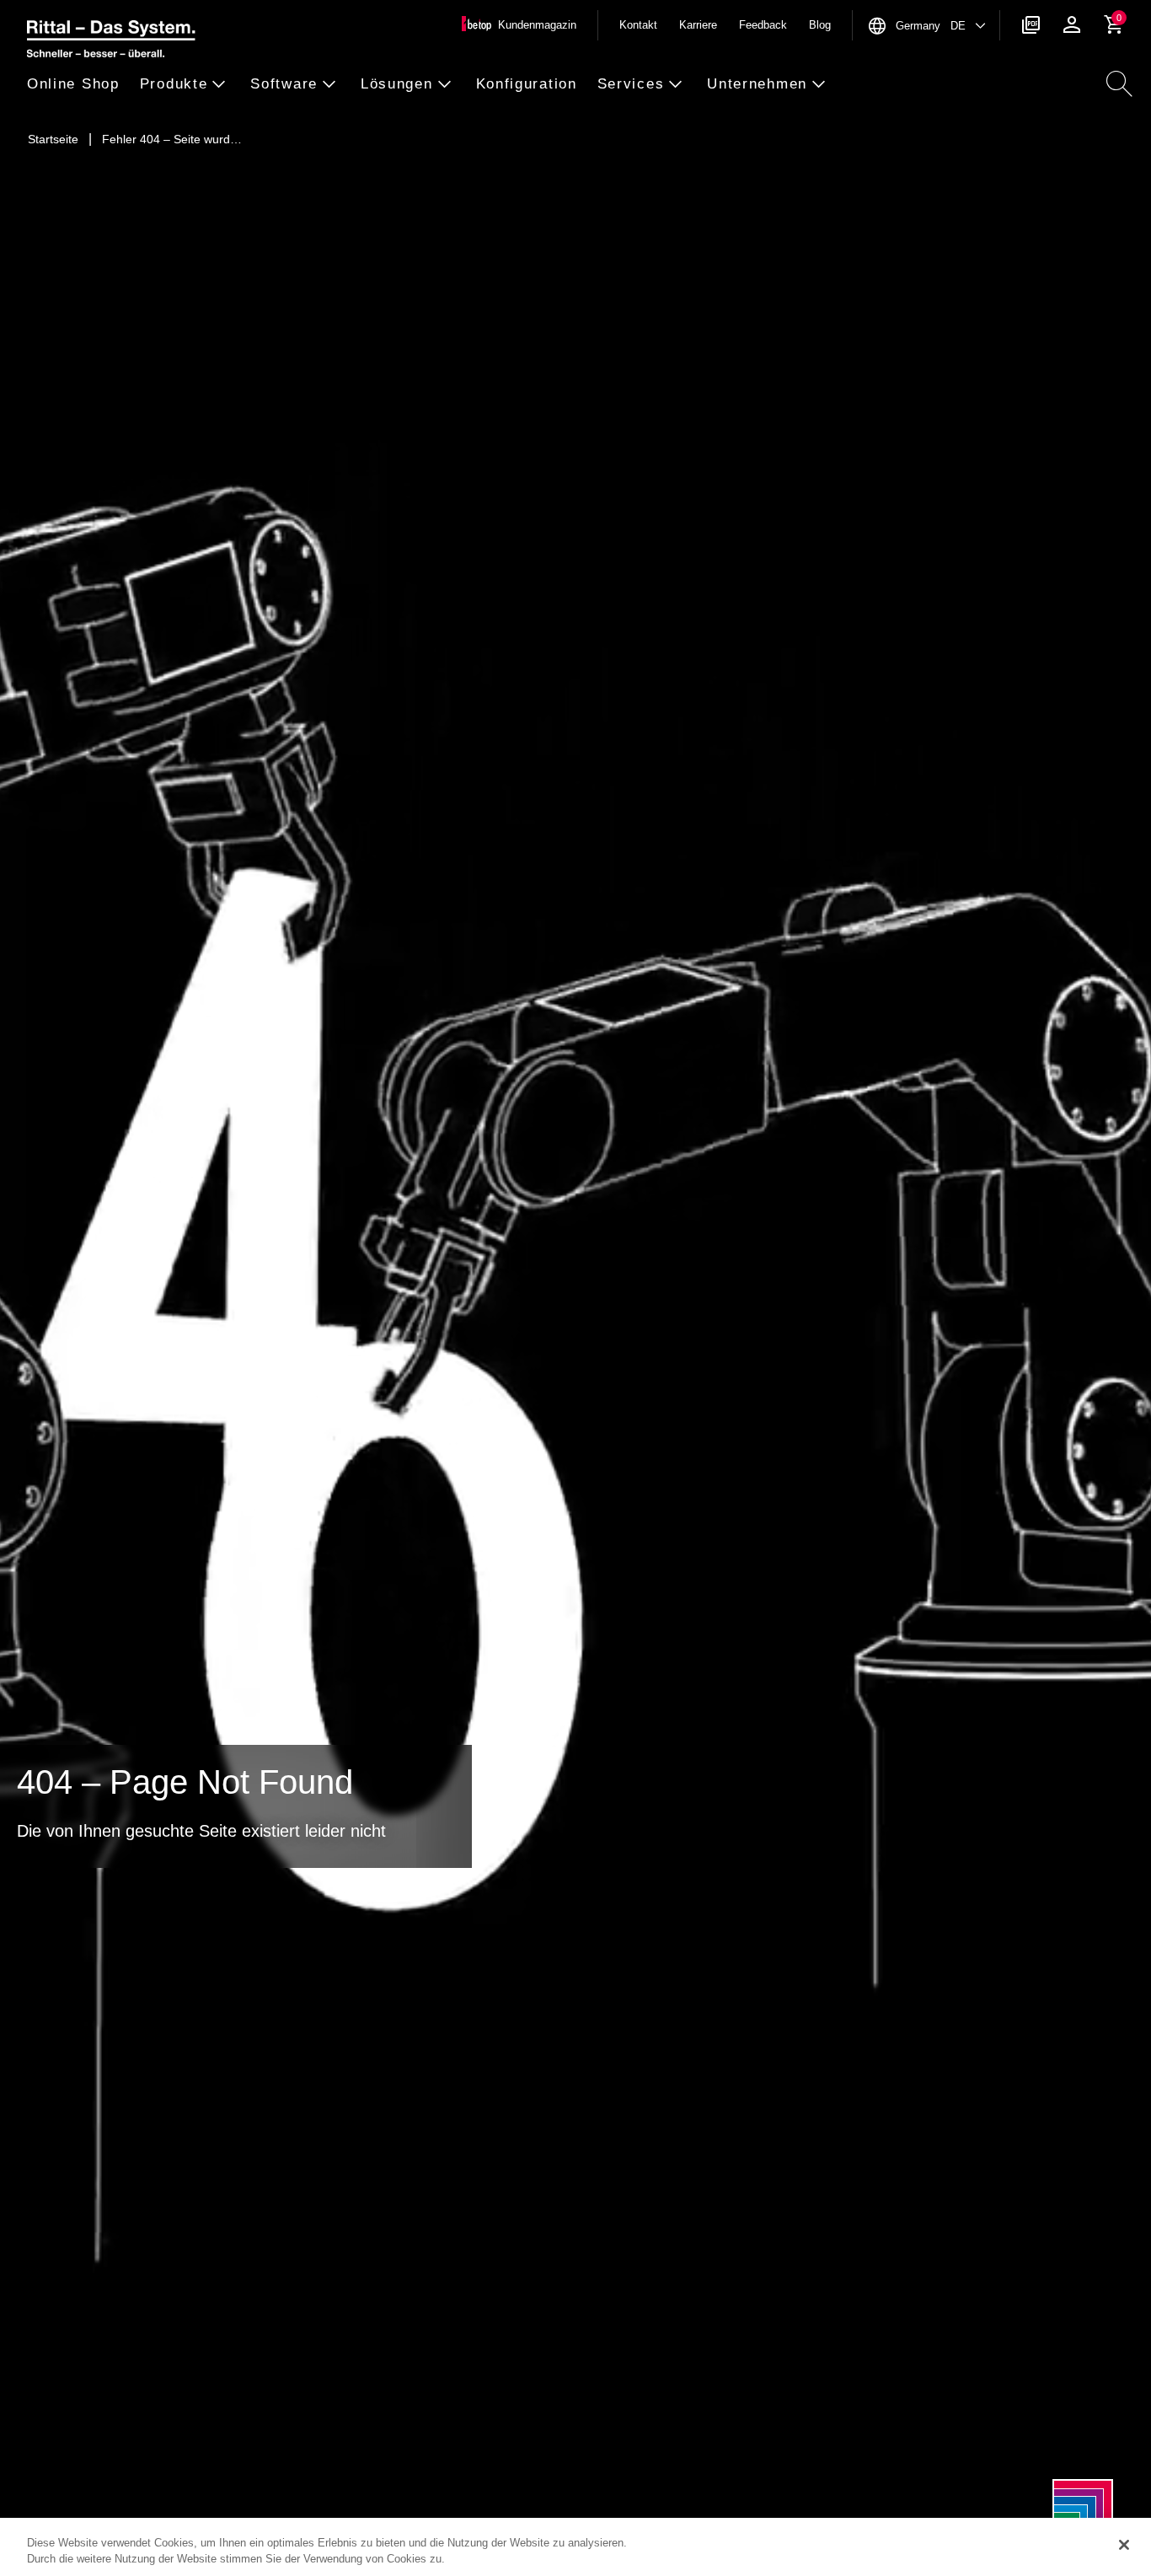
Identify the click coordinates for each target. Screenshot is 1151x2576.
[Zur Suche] (1119, 84)
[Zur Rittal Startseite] (111, 41)
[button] (78, 85)
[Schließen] (1124, 2545)
